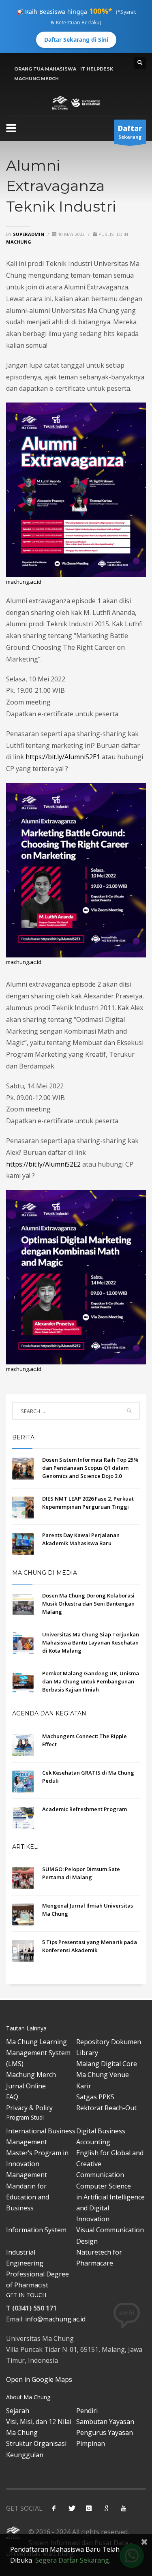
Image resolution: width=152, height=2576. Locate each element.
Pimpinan (91, 2443)
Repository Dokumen (109, 2042)
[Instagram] (89, 2508)
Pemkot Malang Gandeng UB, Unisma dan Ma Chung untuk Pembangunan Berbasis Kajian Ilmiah (91, 1681)
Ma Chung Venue (103, 2075)
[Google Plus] (106, 2508)
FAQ (12, 2097)
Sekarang (130, 132)
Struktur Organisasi (36, 2443)
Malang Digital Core (107, 2064)
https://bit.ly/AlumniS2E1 (63, 757)
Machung (19, 242)
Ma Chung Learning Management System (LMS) (38, 2053)
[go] (129, 1411)
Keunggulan (25, 2455)
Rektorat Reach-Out (106, 2108)
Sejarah (18, 2411)
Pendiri (87, 2411)
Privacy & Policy (29, 2108)
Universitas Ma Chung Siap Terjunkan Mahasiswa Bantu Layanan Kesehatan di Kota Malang (91, 1642)
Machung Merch (31, 2075)
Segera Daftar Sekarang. (73, 2560)
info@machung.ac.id (55, 2319)
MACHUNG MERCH (36, 79)
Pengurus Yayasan (105, 2433)
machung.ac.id (24, 582)
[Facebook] (54, 2508)
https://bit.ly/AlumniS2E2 (43, 1164)
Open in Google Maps (39, 2379)
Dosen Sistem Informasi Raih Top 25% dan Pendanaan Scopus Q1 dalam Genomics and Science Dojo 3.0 (90, 1468)
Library (87, 2053)
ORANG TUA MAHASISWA (45, 69)
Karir (84, 2086)
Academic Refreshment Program (85, 1809)
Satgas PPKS (95, 2097)
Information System (36, 2230)
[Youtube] (124, 2508)
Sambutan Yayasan (105, 2422)
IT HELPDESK (97, 69)
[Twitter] (71, 2508)
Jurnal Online (26, 2086)
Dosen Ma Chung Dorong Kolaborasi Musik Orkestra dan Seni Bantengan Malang (88, 1604)
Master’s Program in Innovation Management (37, 2164)
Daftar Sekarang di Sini (76, 40)
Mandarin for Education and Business (28, 2197)
